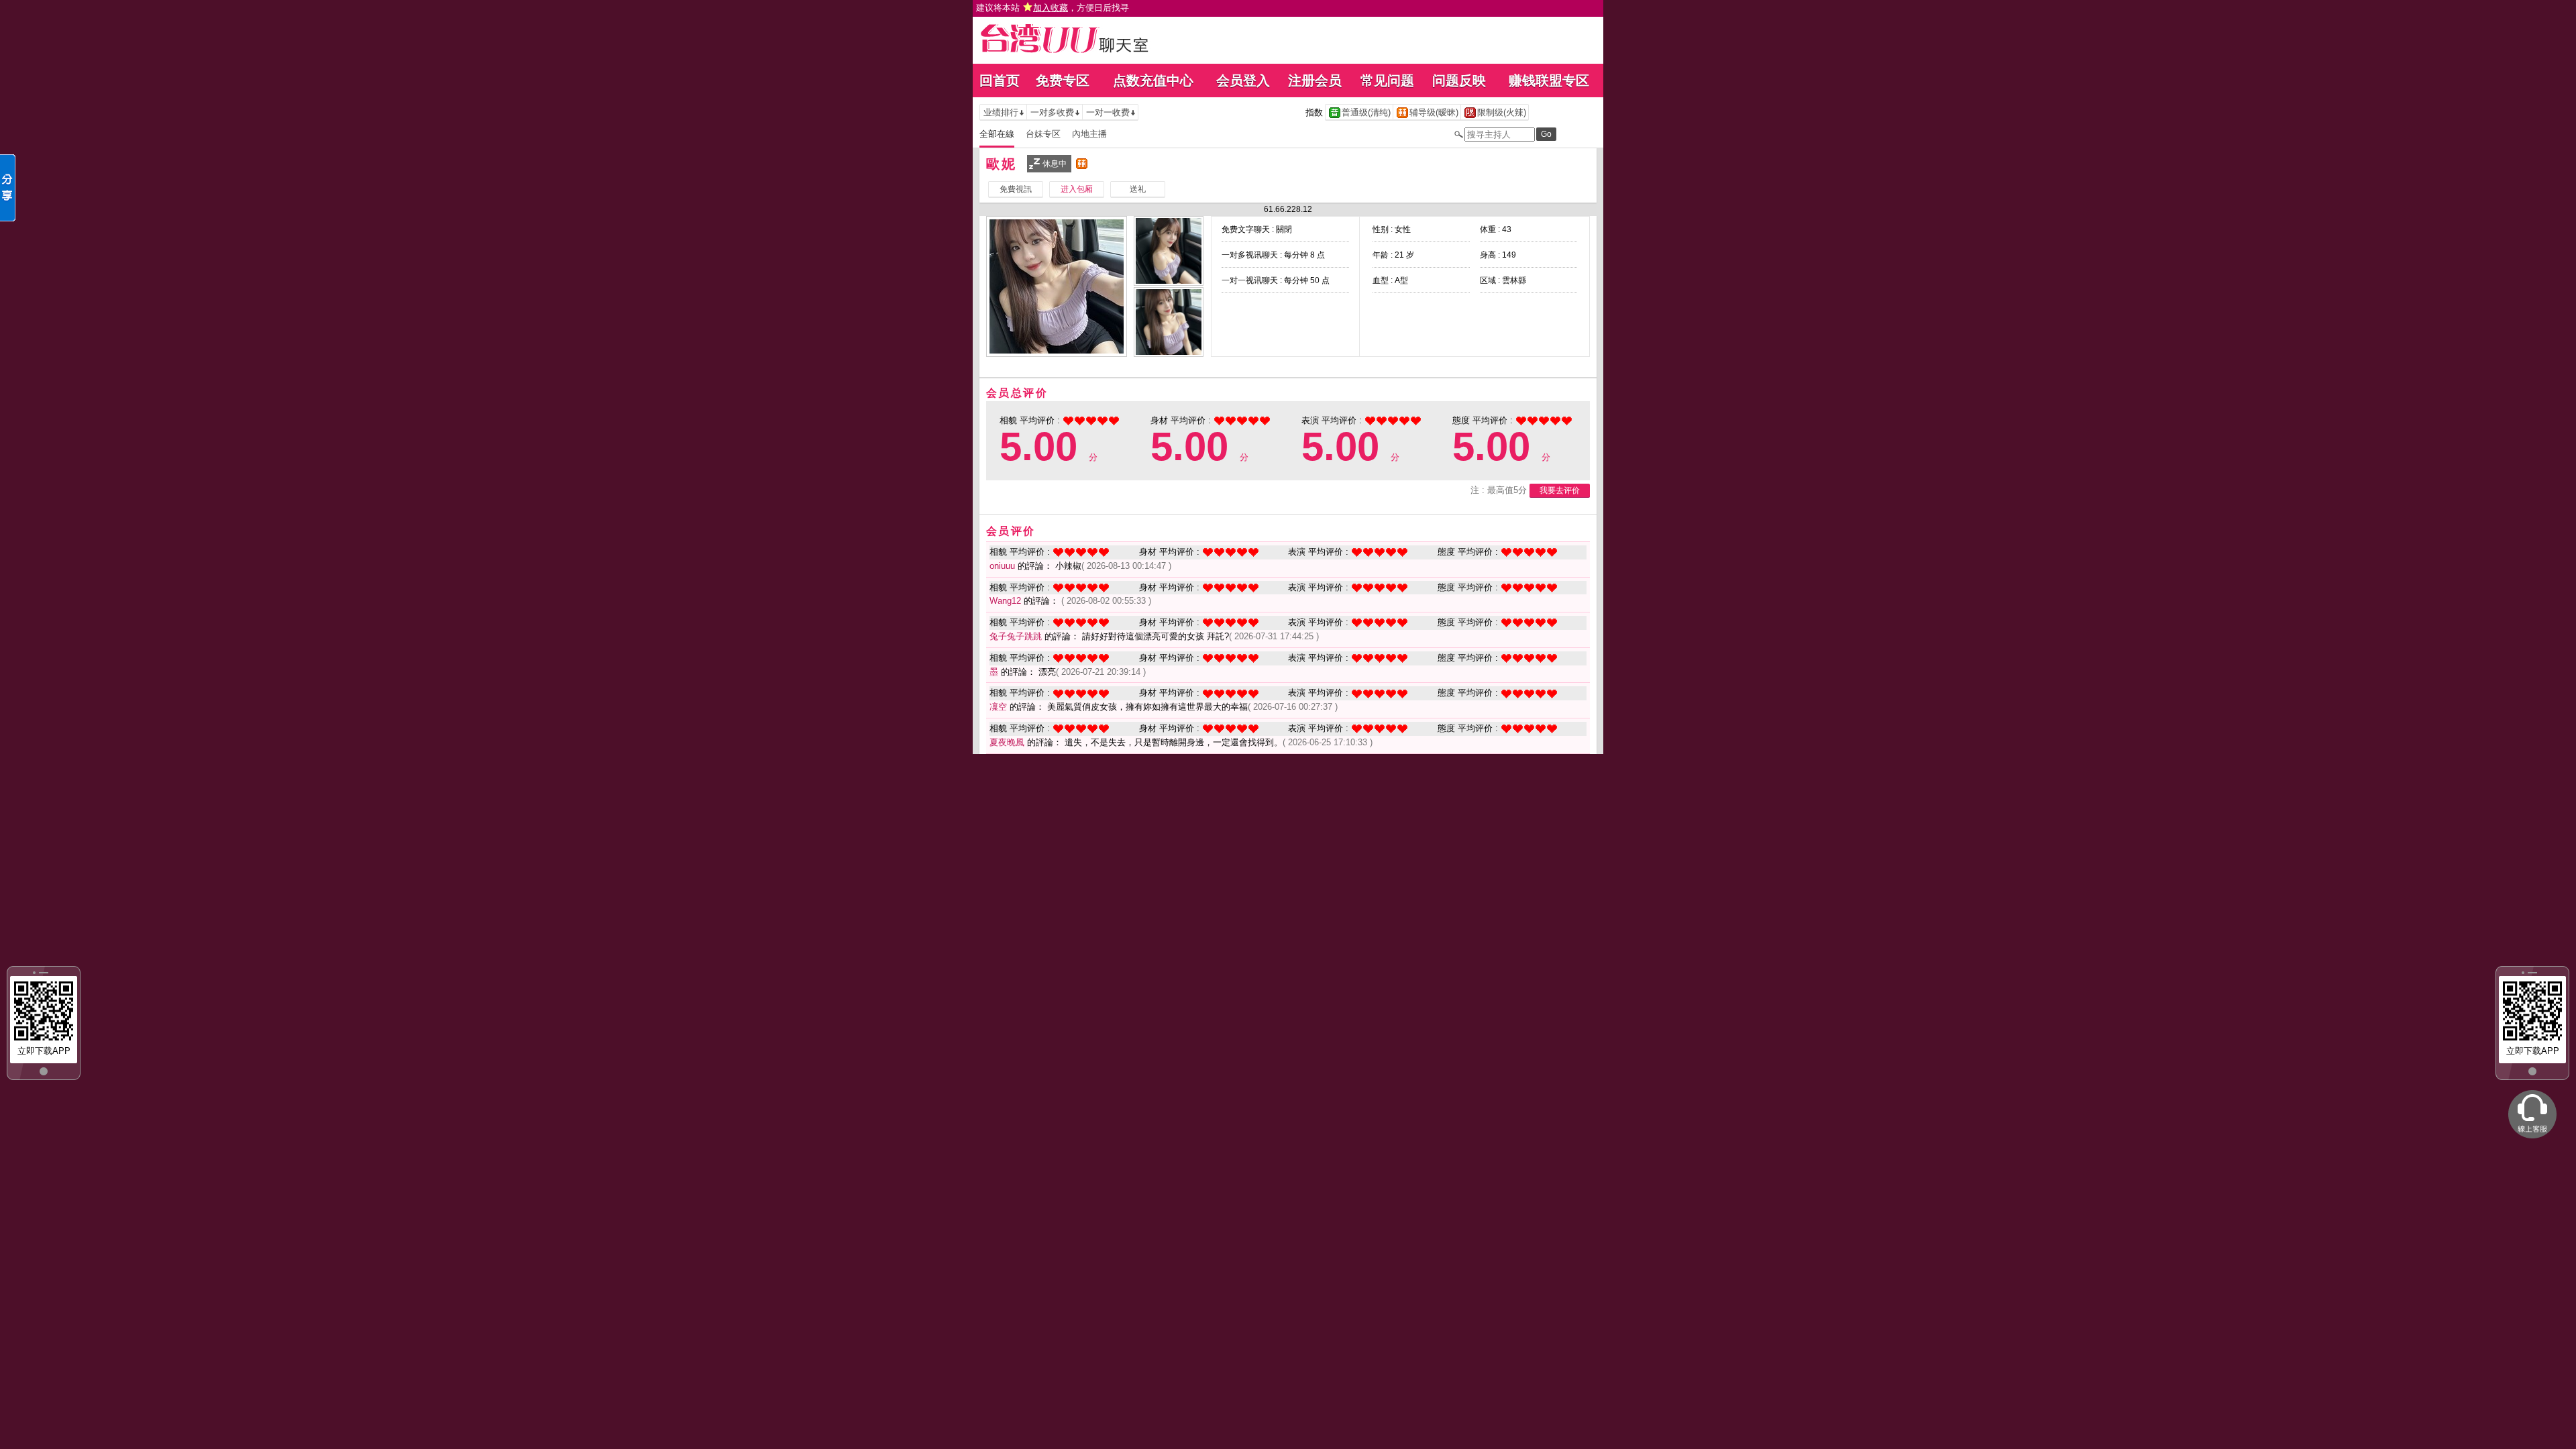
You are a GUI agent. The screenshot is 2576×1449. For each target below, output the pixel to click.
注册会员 (1315, 80)
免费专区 (1063, 80)
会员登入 (1243, 80)
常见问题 (1387, 80)
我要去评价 (1560, 490)
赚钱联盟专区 (1549, 80)
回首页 (1000, 80)
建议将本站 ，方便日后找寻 (1053, 8)
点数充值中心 (1153, 80)
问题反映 (1459, 80)
